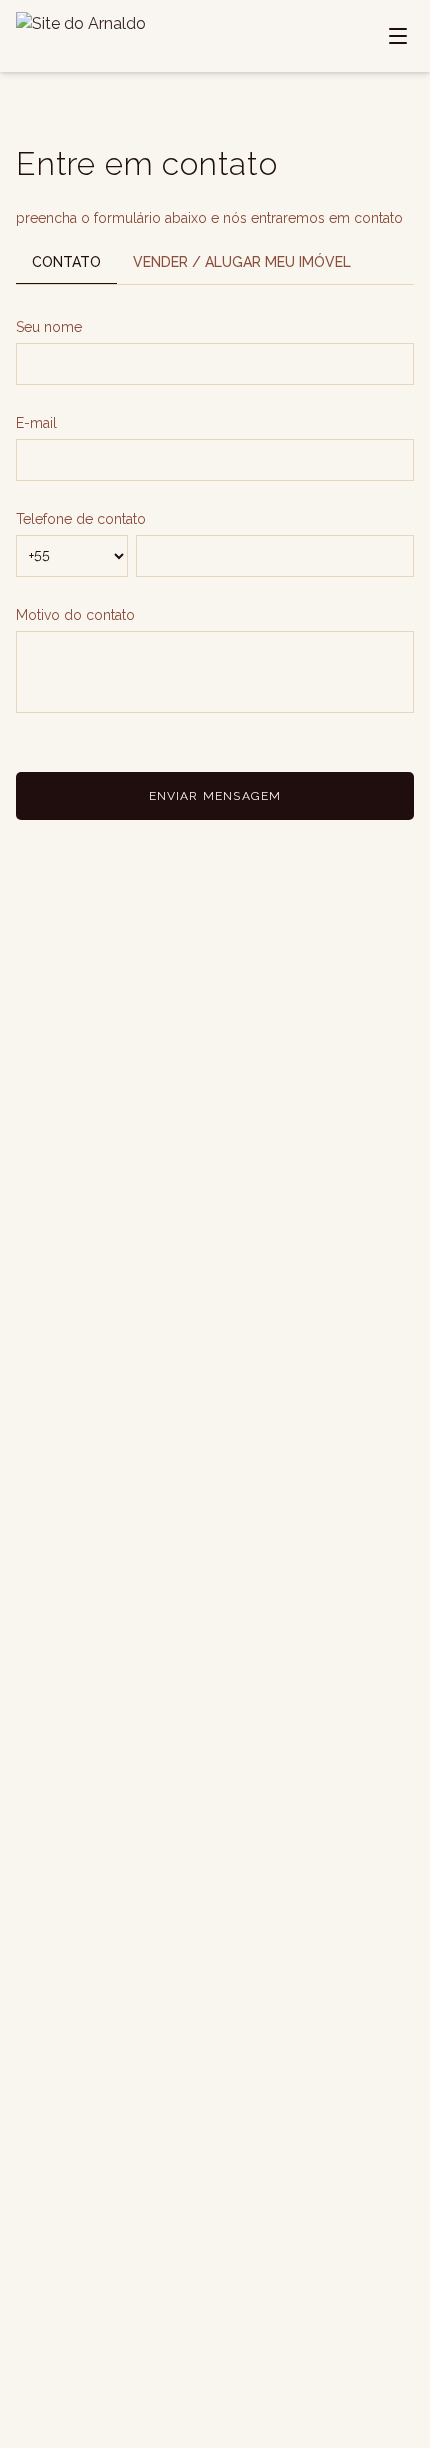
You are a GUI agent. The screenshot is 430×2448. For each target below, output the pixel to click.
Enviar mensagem (215, 796)
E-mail (36, 423)
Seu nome (49, 327)
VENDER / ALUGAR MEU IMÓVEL (242, 262)
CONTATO (66, 262)
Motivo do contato (75, 615)
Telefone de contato (81, 519)
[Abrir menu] (398, 36)
